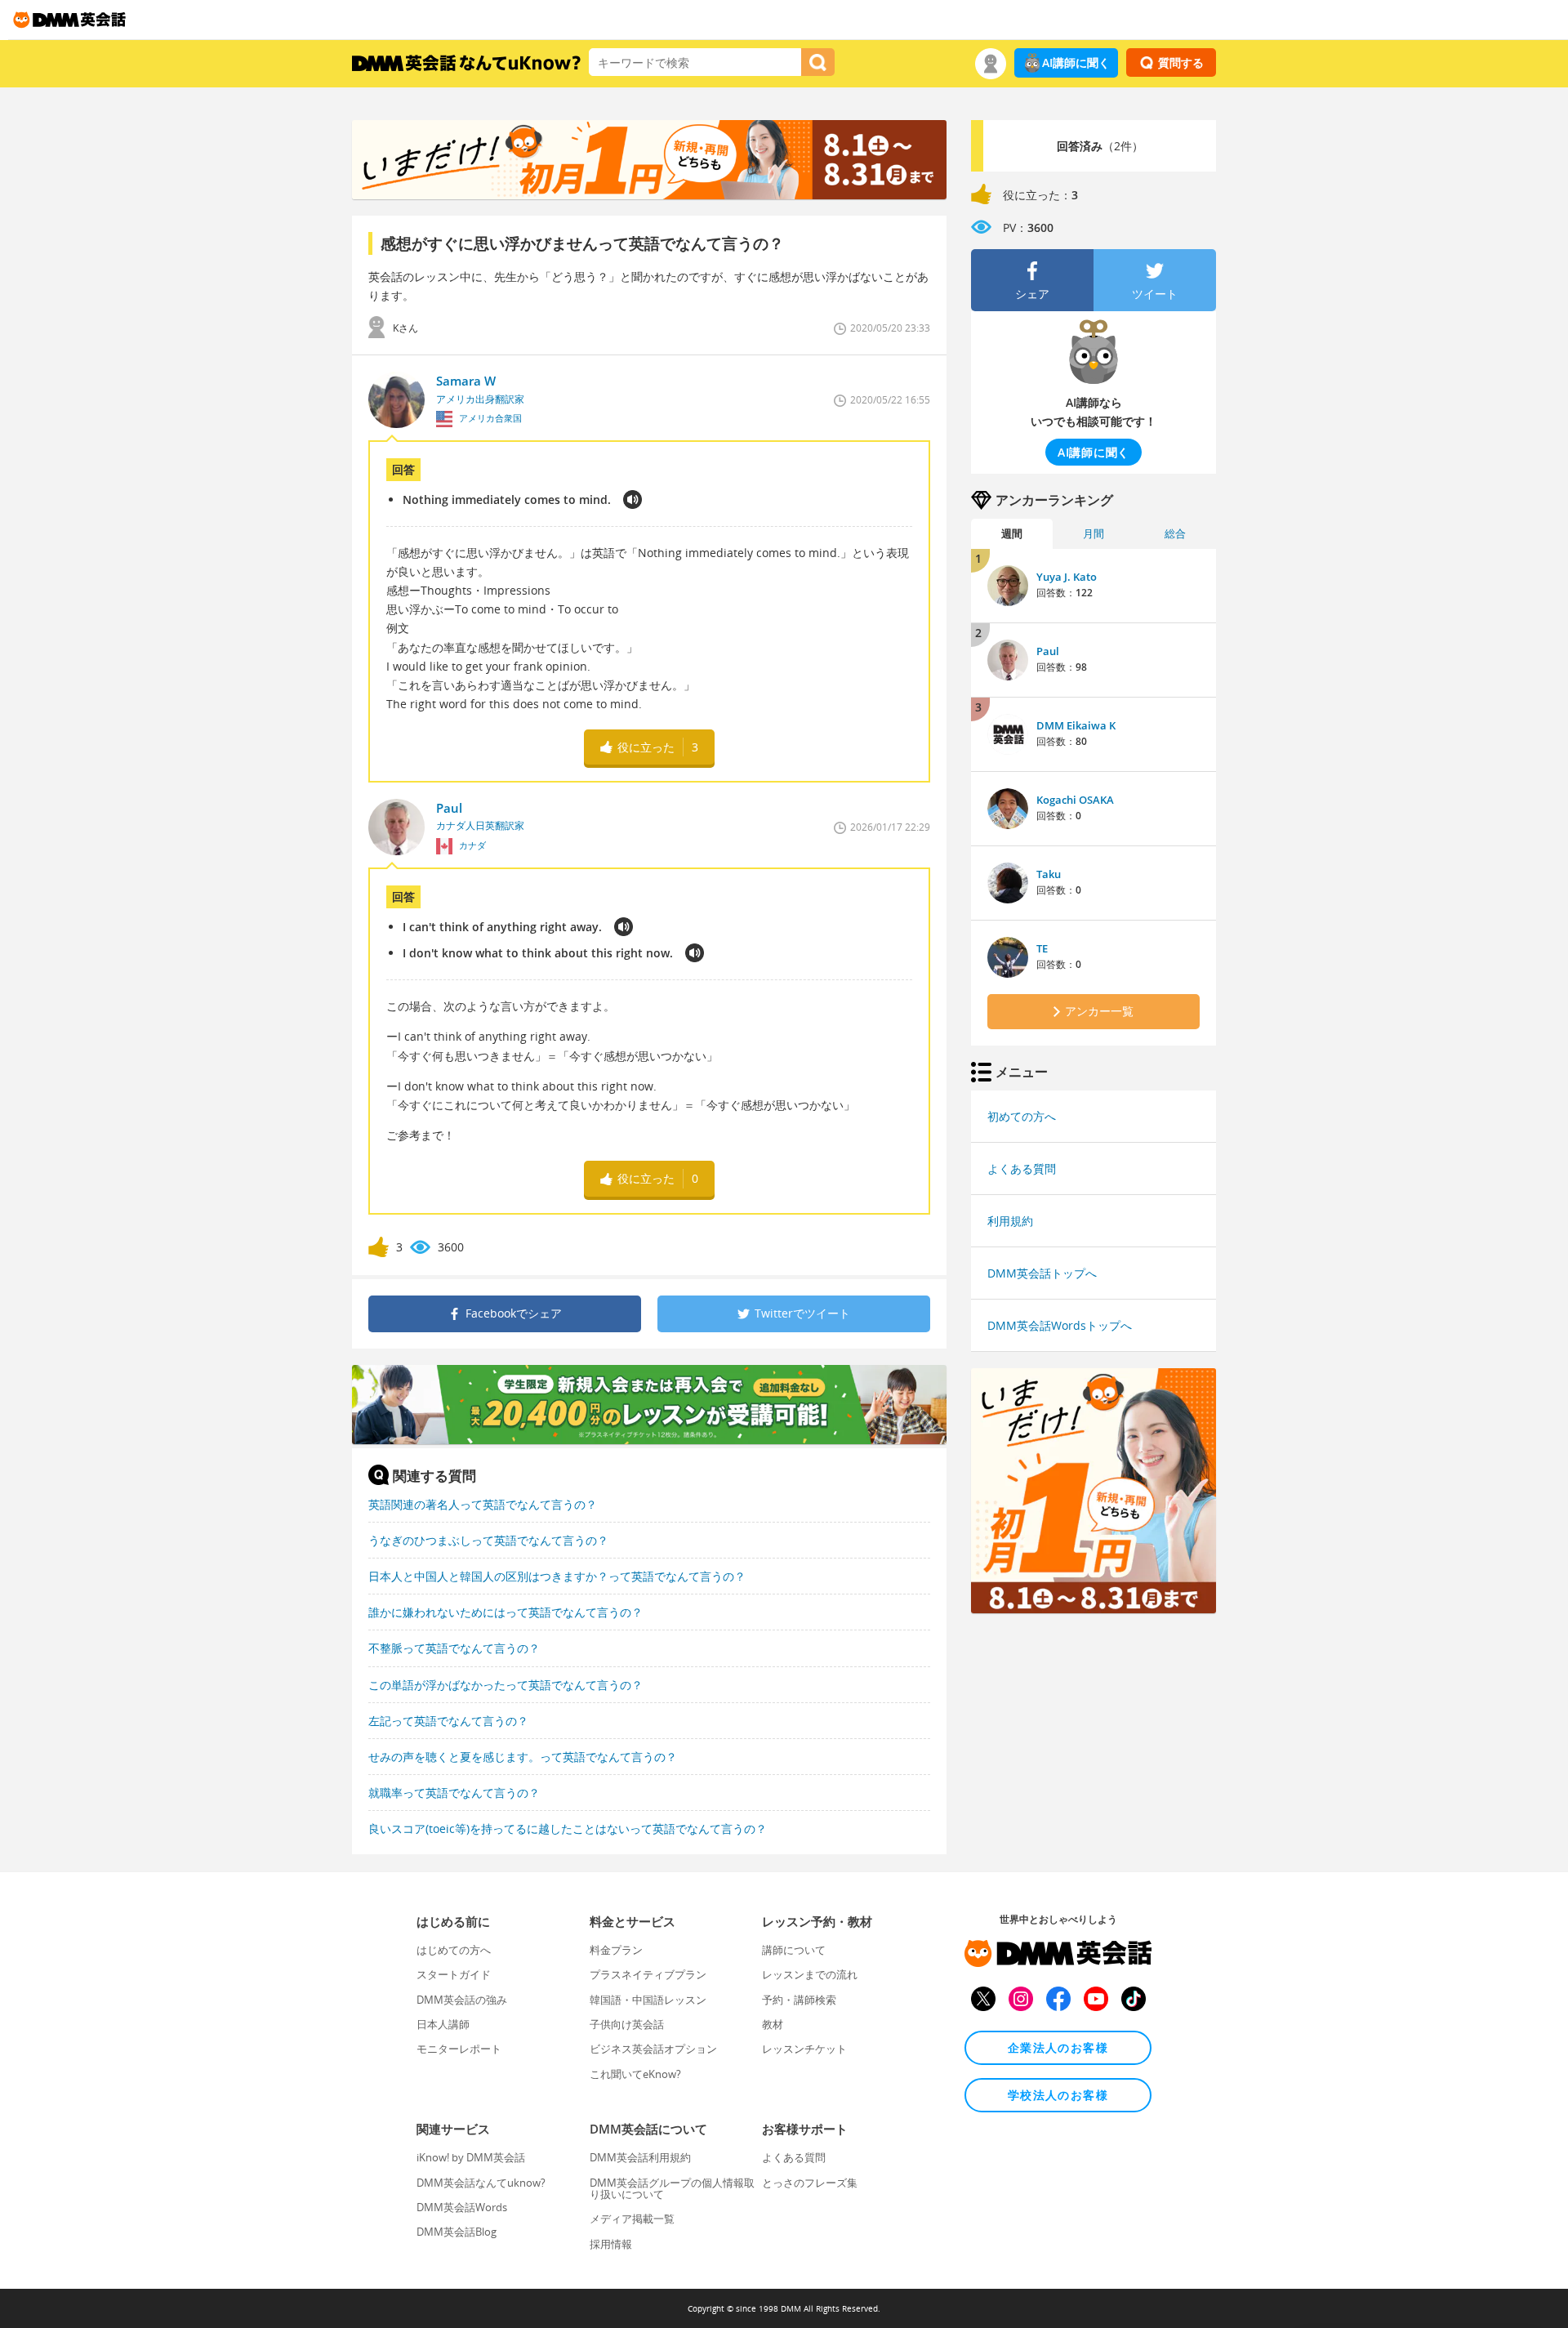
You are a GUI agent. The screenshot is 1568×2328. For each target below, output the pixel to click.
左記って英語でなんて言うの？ (448, 1721)
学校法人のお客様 (1058, 2095)
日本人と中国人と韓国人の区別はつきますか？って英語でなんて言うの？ (557, 1576)
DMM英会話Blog (457, 2232)
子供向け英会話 (627, 2024)
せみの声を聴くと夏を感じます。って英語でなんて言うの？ (523, 1757)
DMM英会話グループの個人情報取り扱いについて (672, 2188)
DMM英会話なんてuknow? (481, 2183)
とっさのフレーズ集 (810, 2183)
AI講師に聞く (1076, 62)
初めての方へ (1022, 1116)
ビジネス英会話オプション (653, 2049)
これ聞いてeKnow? (635, 2074)
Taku (1049, 874)
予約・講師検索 (799, 2000)
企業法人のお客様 (1058, 2047)
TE (1042, 948)
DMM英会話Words (462, 2207)
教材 (773, 2024)
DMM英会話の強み (462, 2000)
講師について (794, 1950)
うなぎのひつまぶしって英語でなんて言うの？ (488, 1540)
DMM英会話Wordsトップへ (1060, 1325)
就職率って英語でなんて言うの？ (454, 1793)
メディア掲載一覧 (632, 2219)
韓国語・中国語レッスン (648, 2000)
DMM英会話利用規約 (640, 2157)
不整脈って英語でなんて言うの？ (454, 1648)
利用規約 (1010, 1221)
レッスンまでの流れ (810, 1974)
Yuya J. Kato (1067, 577)
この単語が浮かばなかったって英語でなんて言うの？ (506, 1685)
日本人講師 (443, 2024)
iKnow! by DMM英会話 (471, 2157)
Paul (1048, 651)
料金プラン (616, 1950)
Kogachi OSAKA (1075, 800)
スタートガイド (454, 1974)
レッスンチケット (804, 2049)
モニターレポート (459, 2049)
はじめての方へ (454, 1950)
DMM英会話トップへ (1042, 1273)
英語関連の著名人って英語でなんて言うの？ (483, 1504)
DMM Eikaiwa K (1076, 725)
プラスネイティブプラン (648, 1974)
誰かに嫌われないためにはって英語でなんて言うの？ (506, 1612)
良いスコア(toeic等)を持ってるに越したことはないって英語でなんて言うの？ (568, 1829)
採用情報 (611, 2244)
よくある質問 (1022, 1168)
